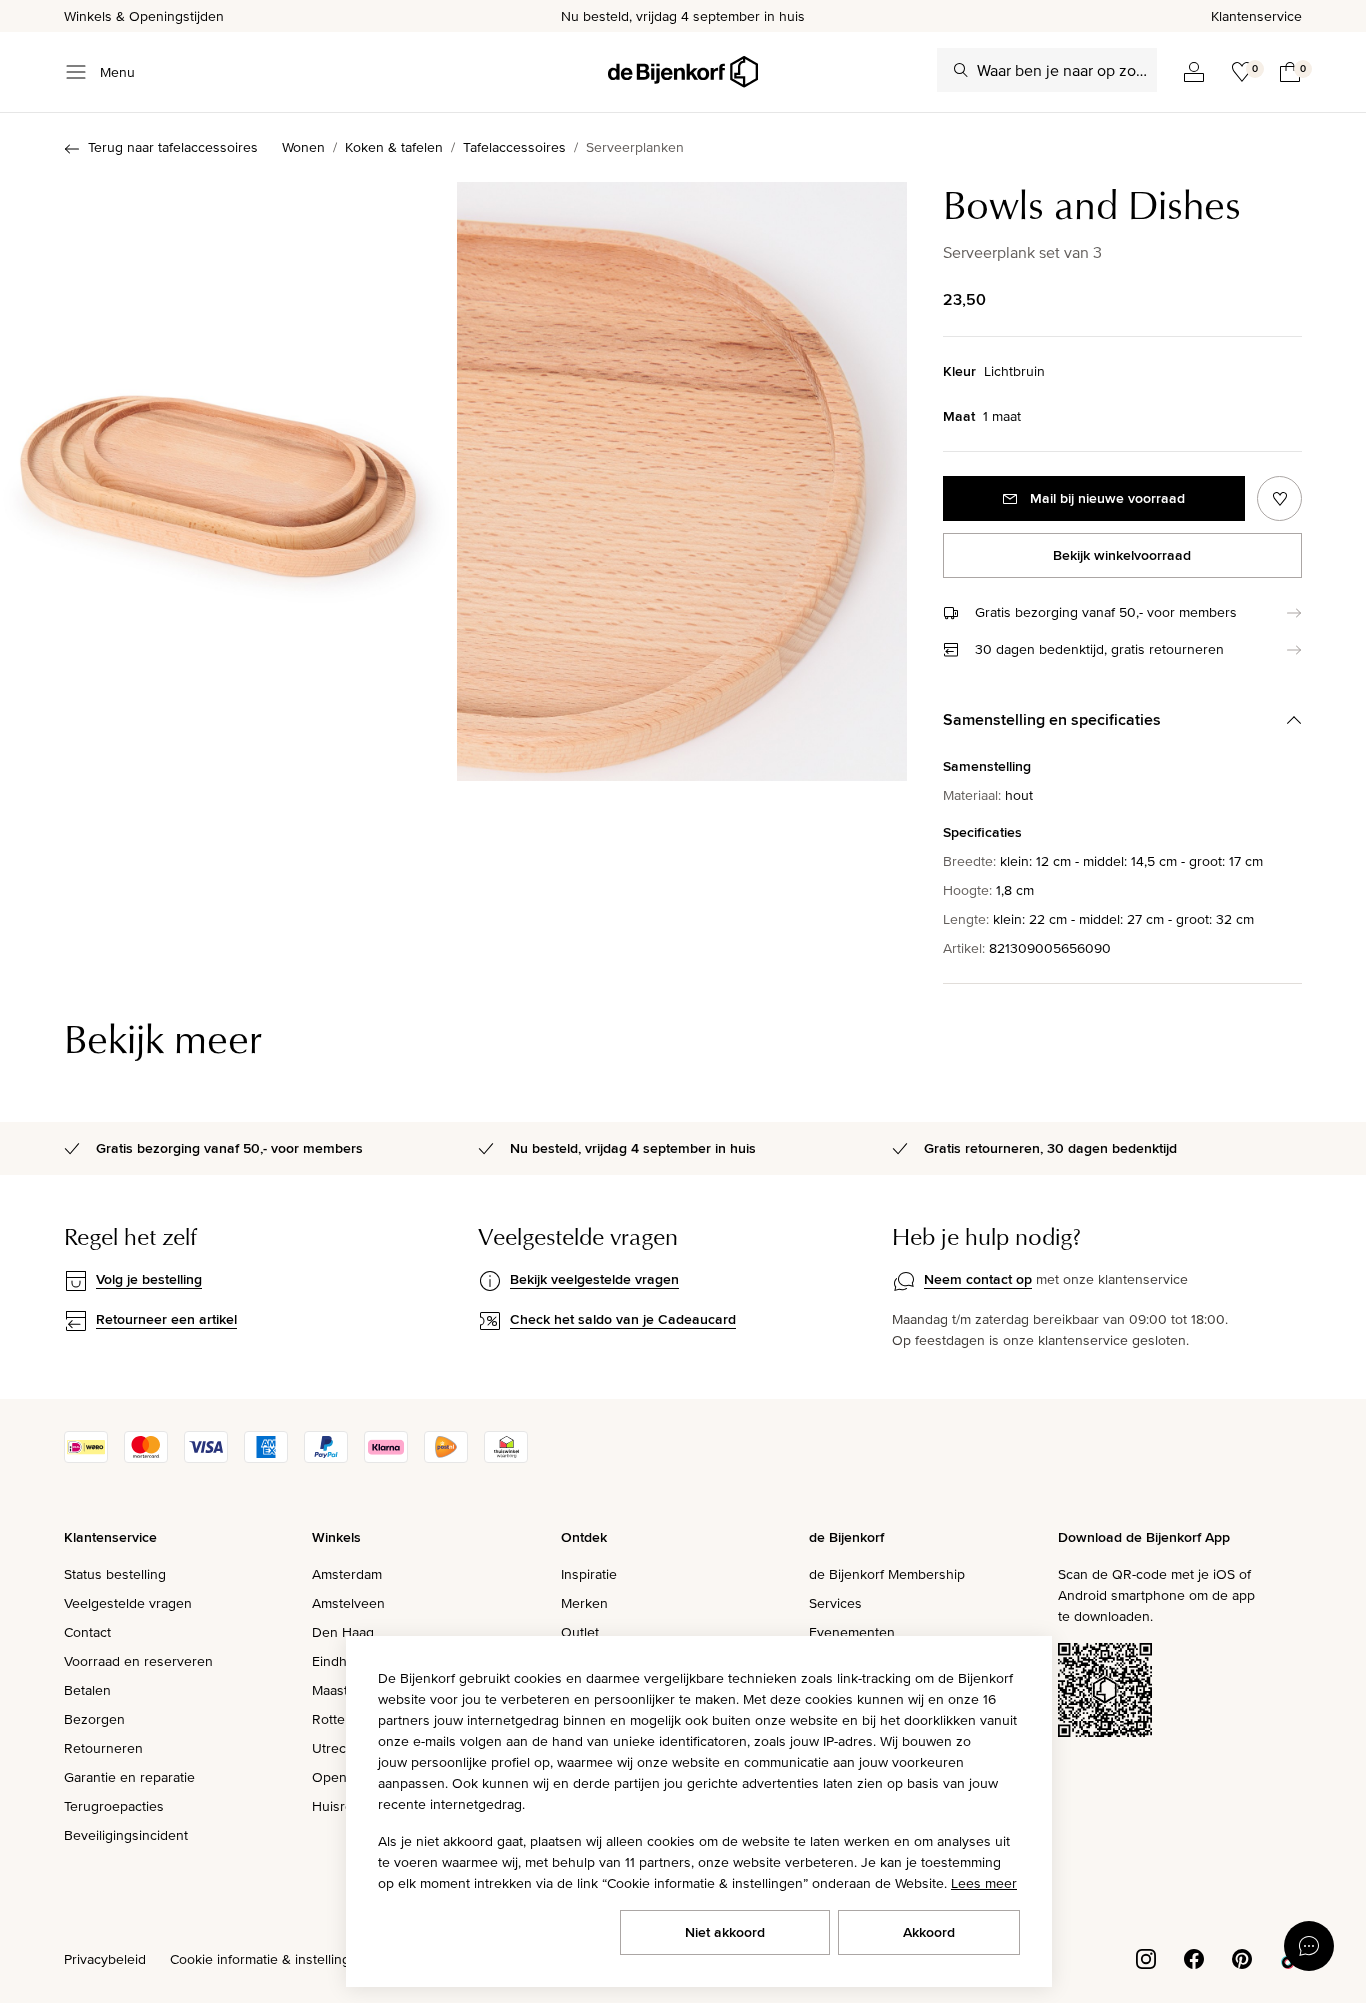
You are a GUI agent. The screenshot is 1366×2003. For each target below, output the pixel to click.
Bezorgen (94, 1719)
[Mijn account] (1194, 72)
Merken (584, 1603)
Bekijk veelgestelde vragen (594, 1279)
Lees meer (984, 1883)
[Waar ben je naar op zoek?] (961, 70)
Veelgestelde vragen (128, 1603)
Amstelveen (348, 1603)
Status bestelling (115, 1574)
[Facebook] (1194, 1957)
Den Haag (343, 1632)
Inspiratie (589, 1574)
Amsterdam (347, 1574)
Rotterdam (344, 1719)
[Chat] (1309, 1946)
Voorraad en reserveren (138, 1661)
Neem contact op (978, 1279)
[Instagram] (1146, 1957)
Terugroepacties (114, 1806)
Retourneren (103, 1748)
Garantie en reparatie (129, 1777)
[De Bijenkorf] (683, 72)
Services (835, 1603)
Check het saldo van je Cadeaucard (623, 1319)
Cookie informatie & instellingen (268, 1959)
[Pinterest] (1242, 1957)
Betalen (87, 1690)
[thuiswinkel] (506, 1458)
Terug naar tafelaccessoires (173, 147)
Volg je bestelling (149, 1279)
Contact (87, 1632)
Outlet (580, 1632)
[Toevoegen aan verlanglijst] (1279, 498)
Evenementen (852, 1632)
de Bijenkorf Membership (887, 1574)
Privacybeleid (105, 1959)
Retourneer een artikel (166, 1319)
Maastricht (343, 1690)
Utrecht (335, 1748)
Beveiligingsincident (126, 1835)
